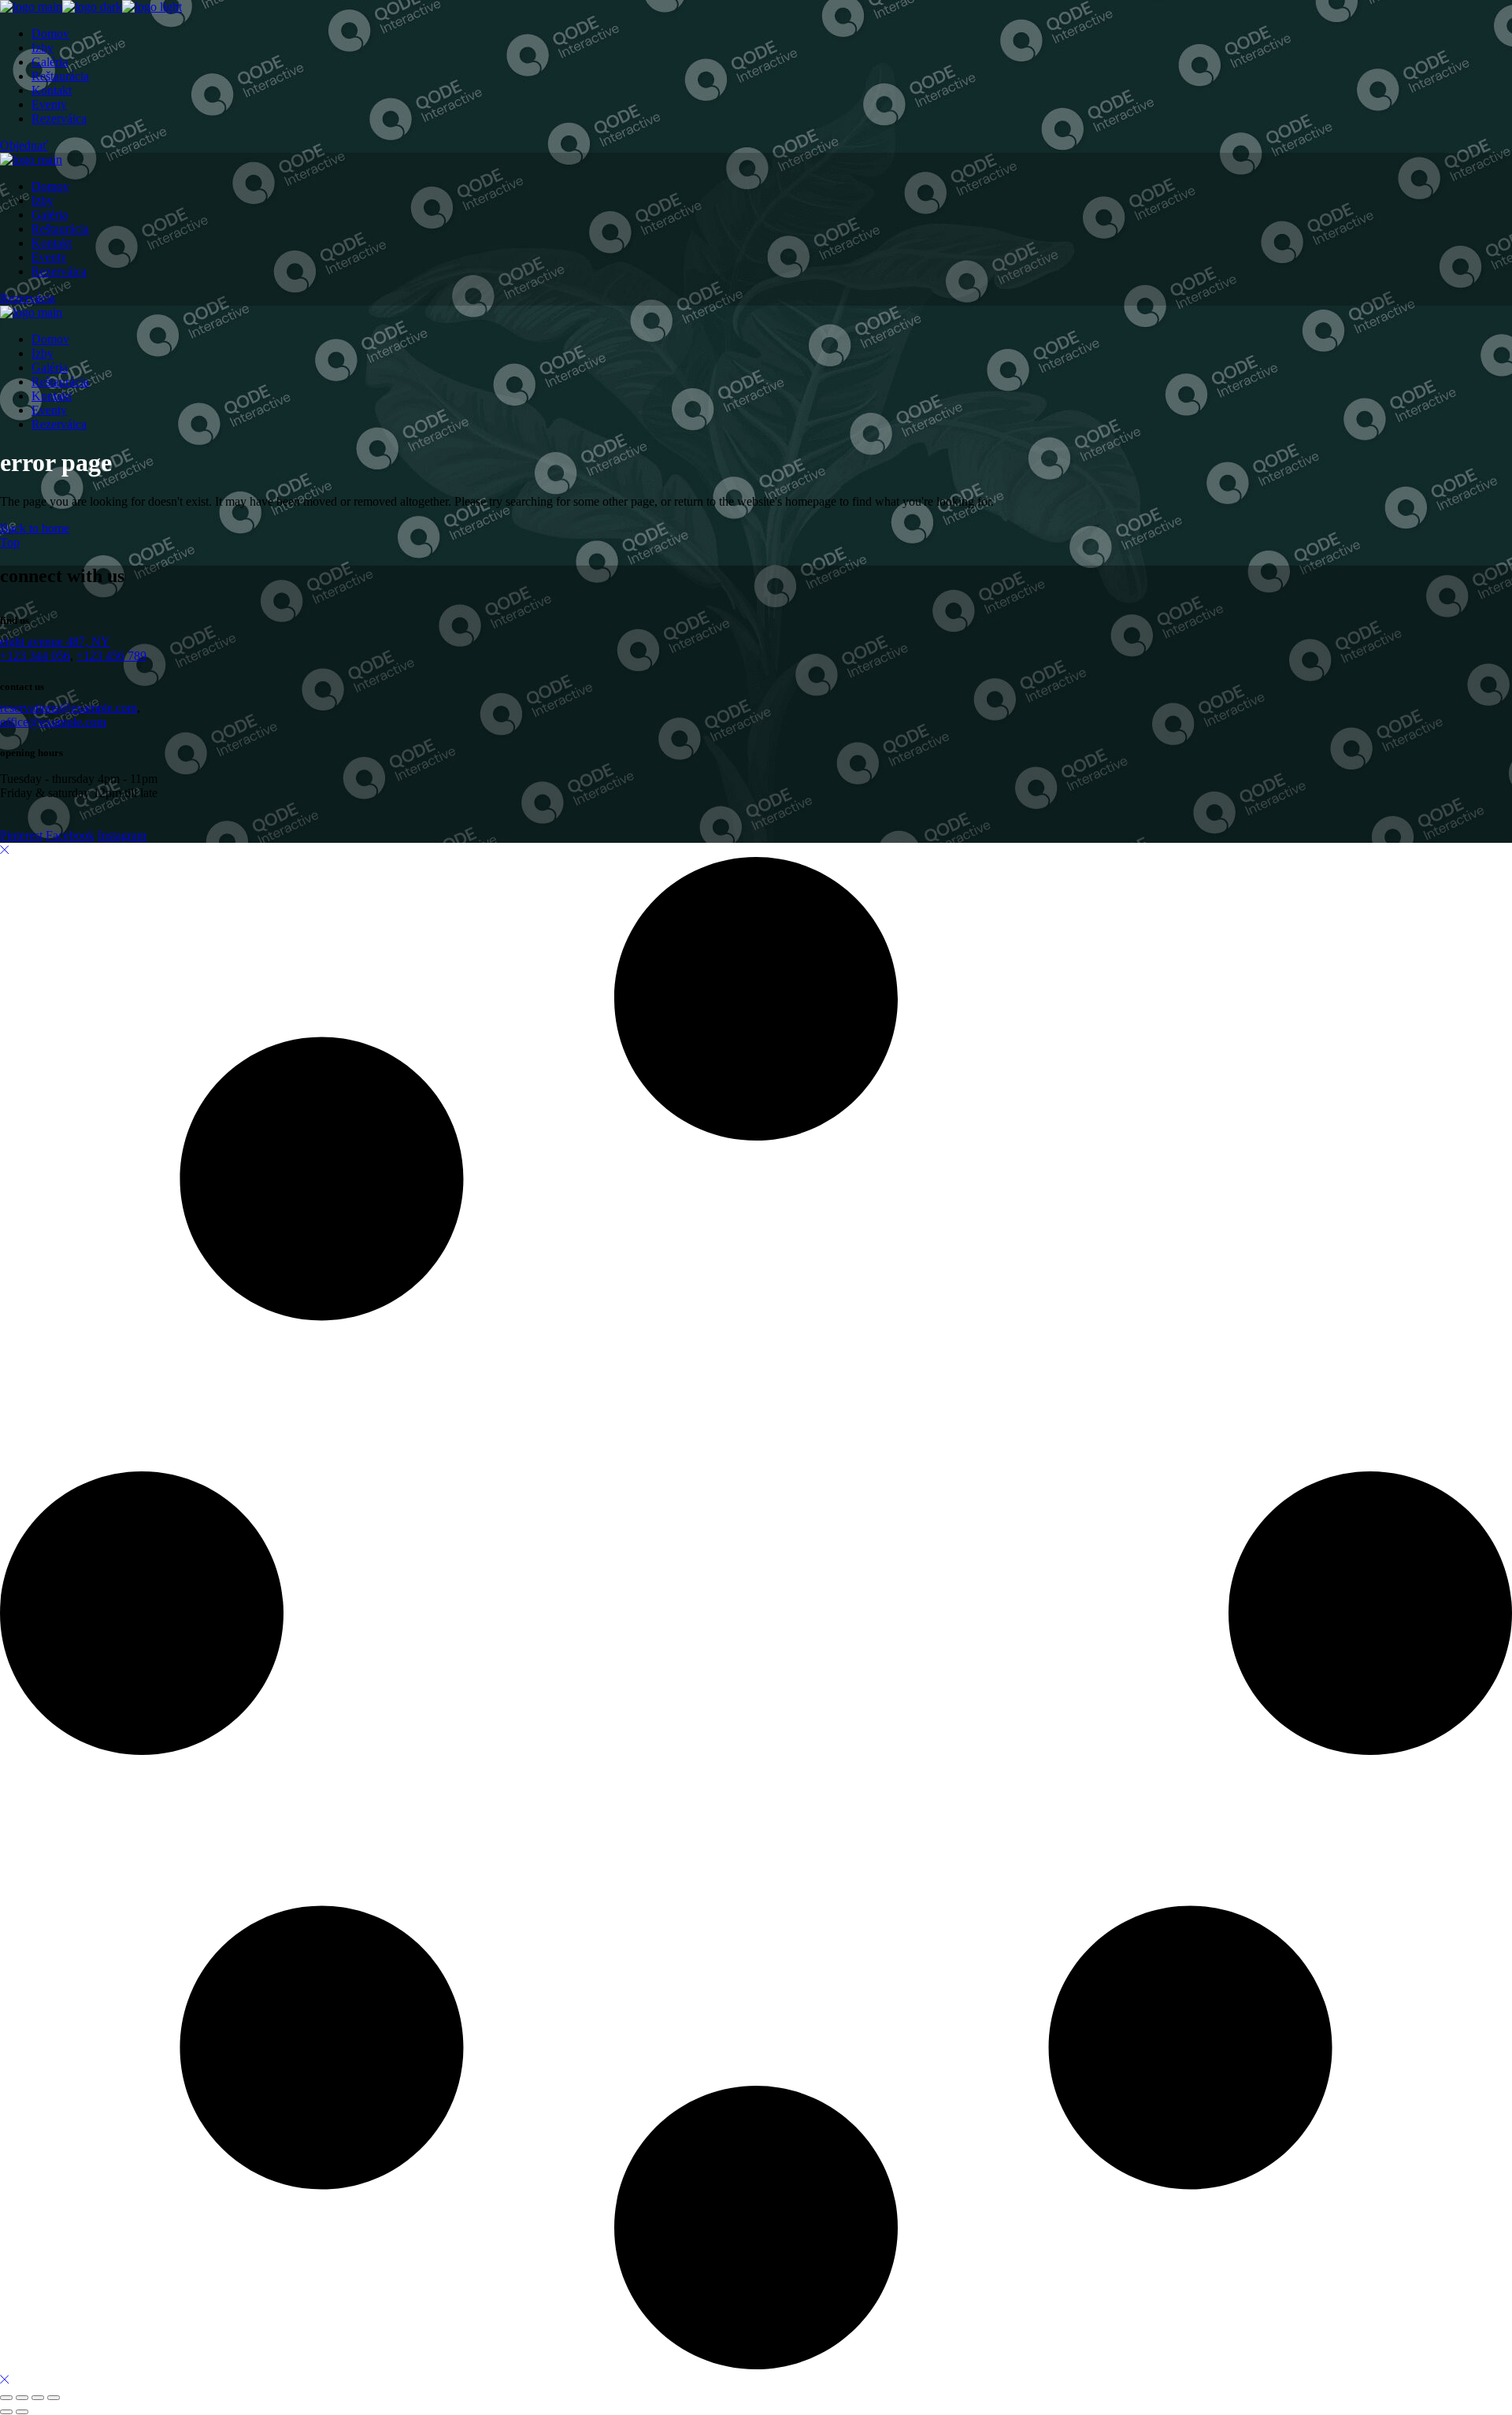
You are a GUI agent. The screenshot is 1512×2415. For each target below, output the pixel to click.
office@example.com (53, 722)
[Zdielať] (38, 2398)
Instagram (122, 835)
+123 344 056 (35, 656)
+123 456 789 (111, 656)
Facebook (70, 835)
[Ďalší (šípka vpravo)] (22, 2412)
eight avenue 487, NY (55, 642)
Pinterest (21, 835)
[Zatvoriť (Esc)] (54, 2398)
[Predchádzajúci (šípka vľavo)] (6, 2412)
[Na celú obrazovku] (22, 2398)
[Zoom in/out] (6, 2398)
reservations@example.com (69, 708)
